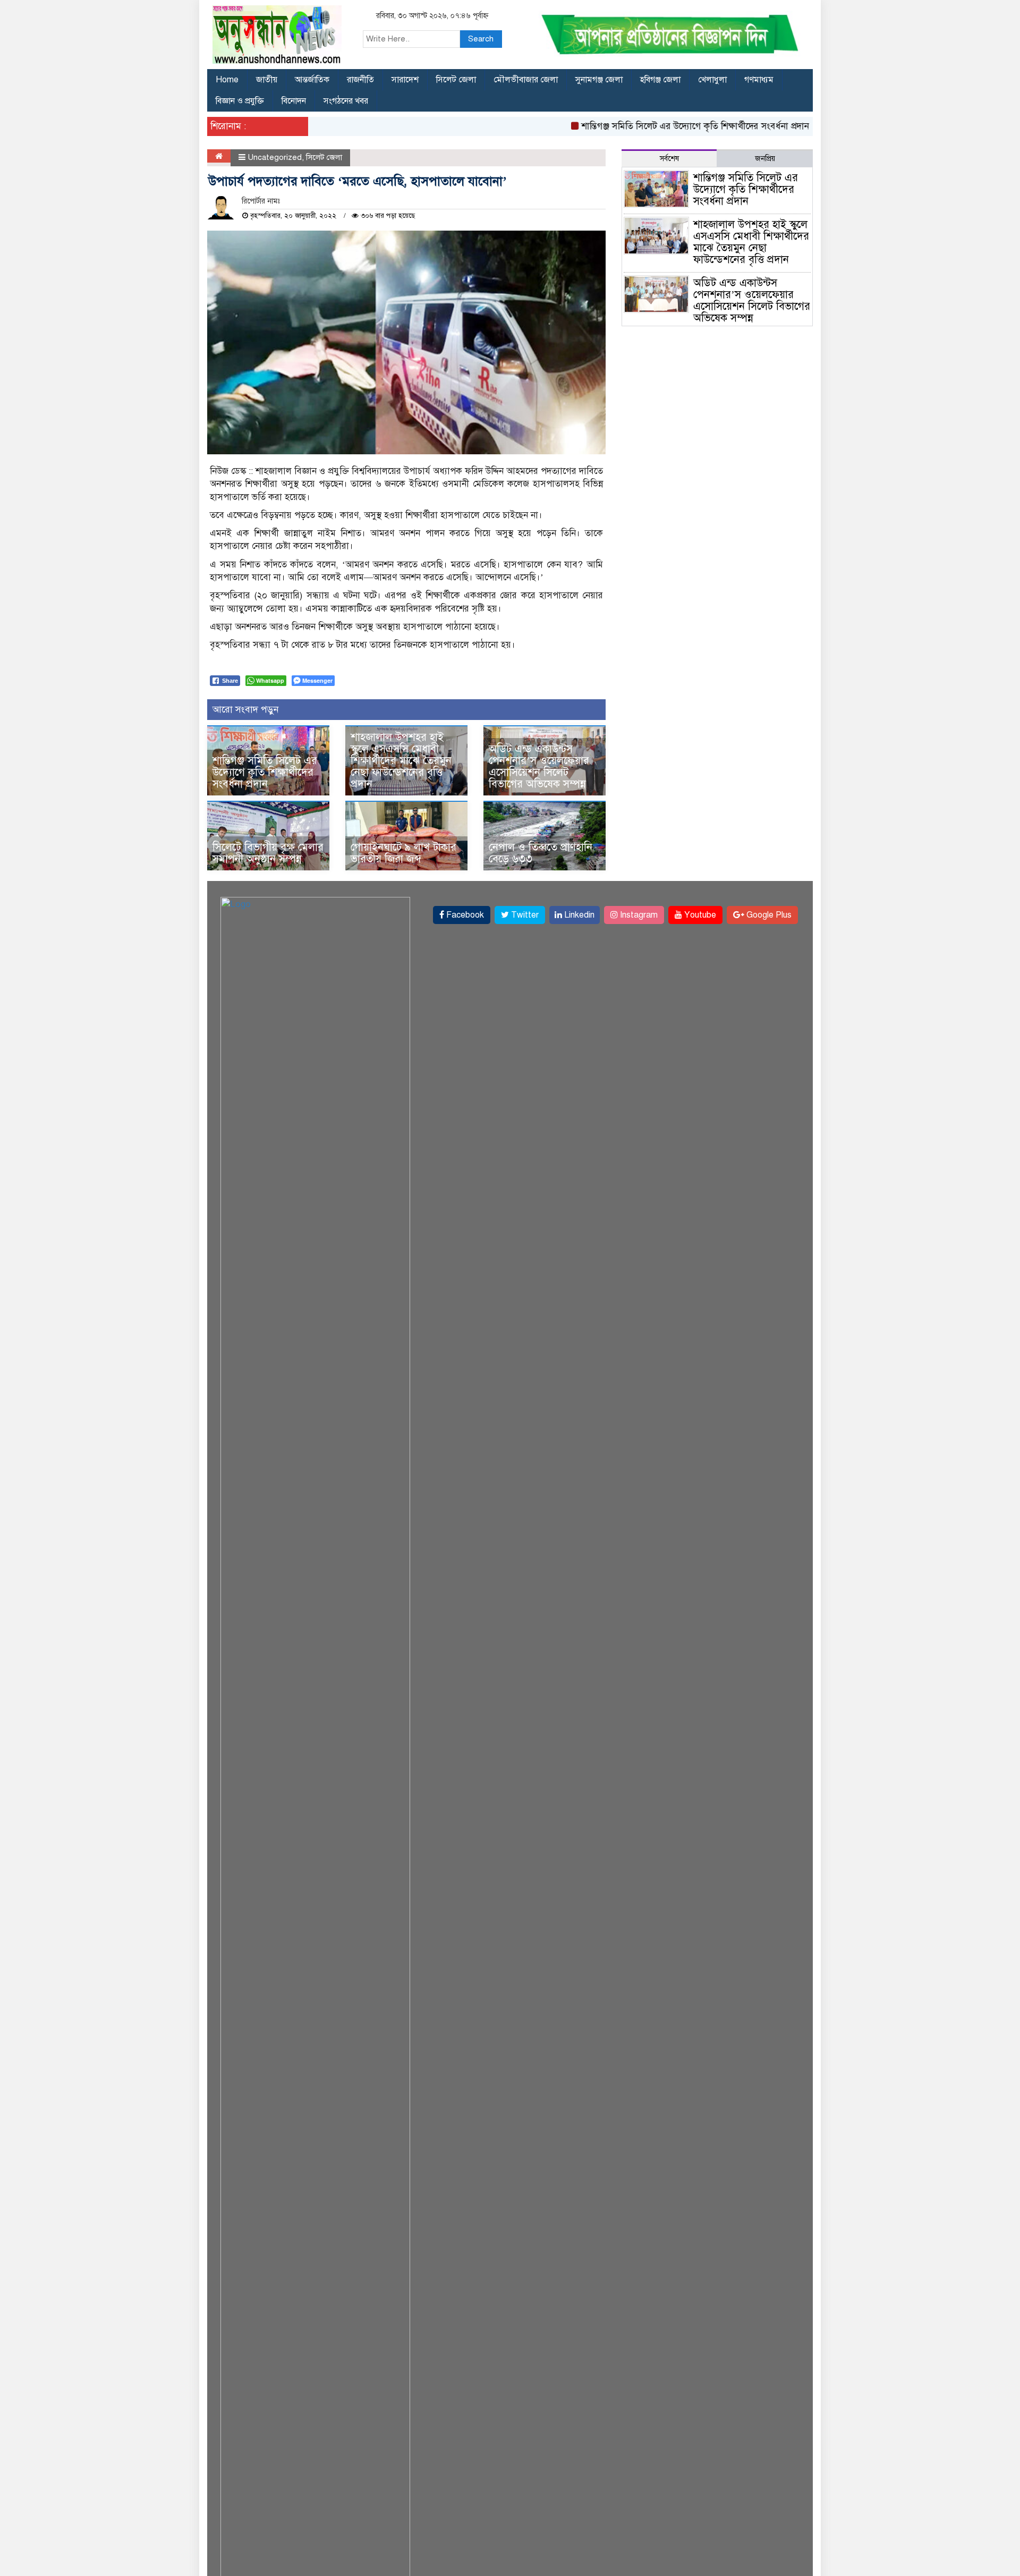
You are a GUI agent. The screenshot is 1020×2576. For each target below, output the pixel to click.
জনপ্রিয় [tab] (765, 159)
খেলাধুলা (712, 80)
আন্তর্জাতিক (312, 80)
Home (227, 80)
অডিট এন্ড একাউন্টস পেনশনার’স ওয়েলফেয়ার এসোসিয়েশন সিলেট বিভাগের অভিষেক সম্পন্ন (539, 766)
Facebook (464, 915)
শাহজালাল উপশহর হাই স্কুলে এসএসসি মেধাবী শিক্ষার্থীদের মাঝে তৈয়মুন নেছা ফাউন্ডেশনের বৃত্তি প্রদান (401, 761)
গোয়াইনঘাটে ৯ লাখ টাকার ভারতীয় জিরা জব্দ (403, 853)
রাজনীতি (360, 80)
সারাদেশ (405, 80)
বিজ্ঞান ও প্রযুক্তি (240, 101)
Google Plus (768, 915)
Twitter (524, 915)
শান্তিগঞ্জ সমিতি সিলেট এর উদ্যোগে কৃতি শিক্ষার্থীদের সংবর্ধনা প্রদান (658, 126)
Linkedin (578, 915)
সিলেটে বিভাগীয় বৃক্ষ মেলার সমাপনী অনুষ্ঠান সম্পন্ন (268, 853)
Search (481, 39)
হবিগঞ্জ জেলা (660, 80)
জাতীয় (267, 80)
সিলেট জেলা (456, 80)
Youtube (699, 915)
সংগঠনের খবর (346, 101)
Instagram (638, 915)
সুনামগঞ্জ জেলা (599, 80)
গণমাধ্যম (759, 80)
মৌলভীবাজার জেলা (526, 80)
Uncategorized (275, 157)
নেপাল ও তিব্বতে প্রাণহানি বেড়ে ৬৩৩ (541, 853)
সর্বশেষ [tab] (669, 159)
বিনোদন (294, 101)
